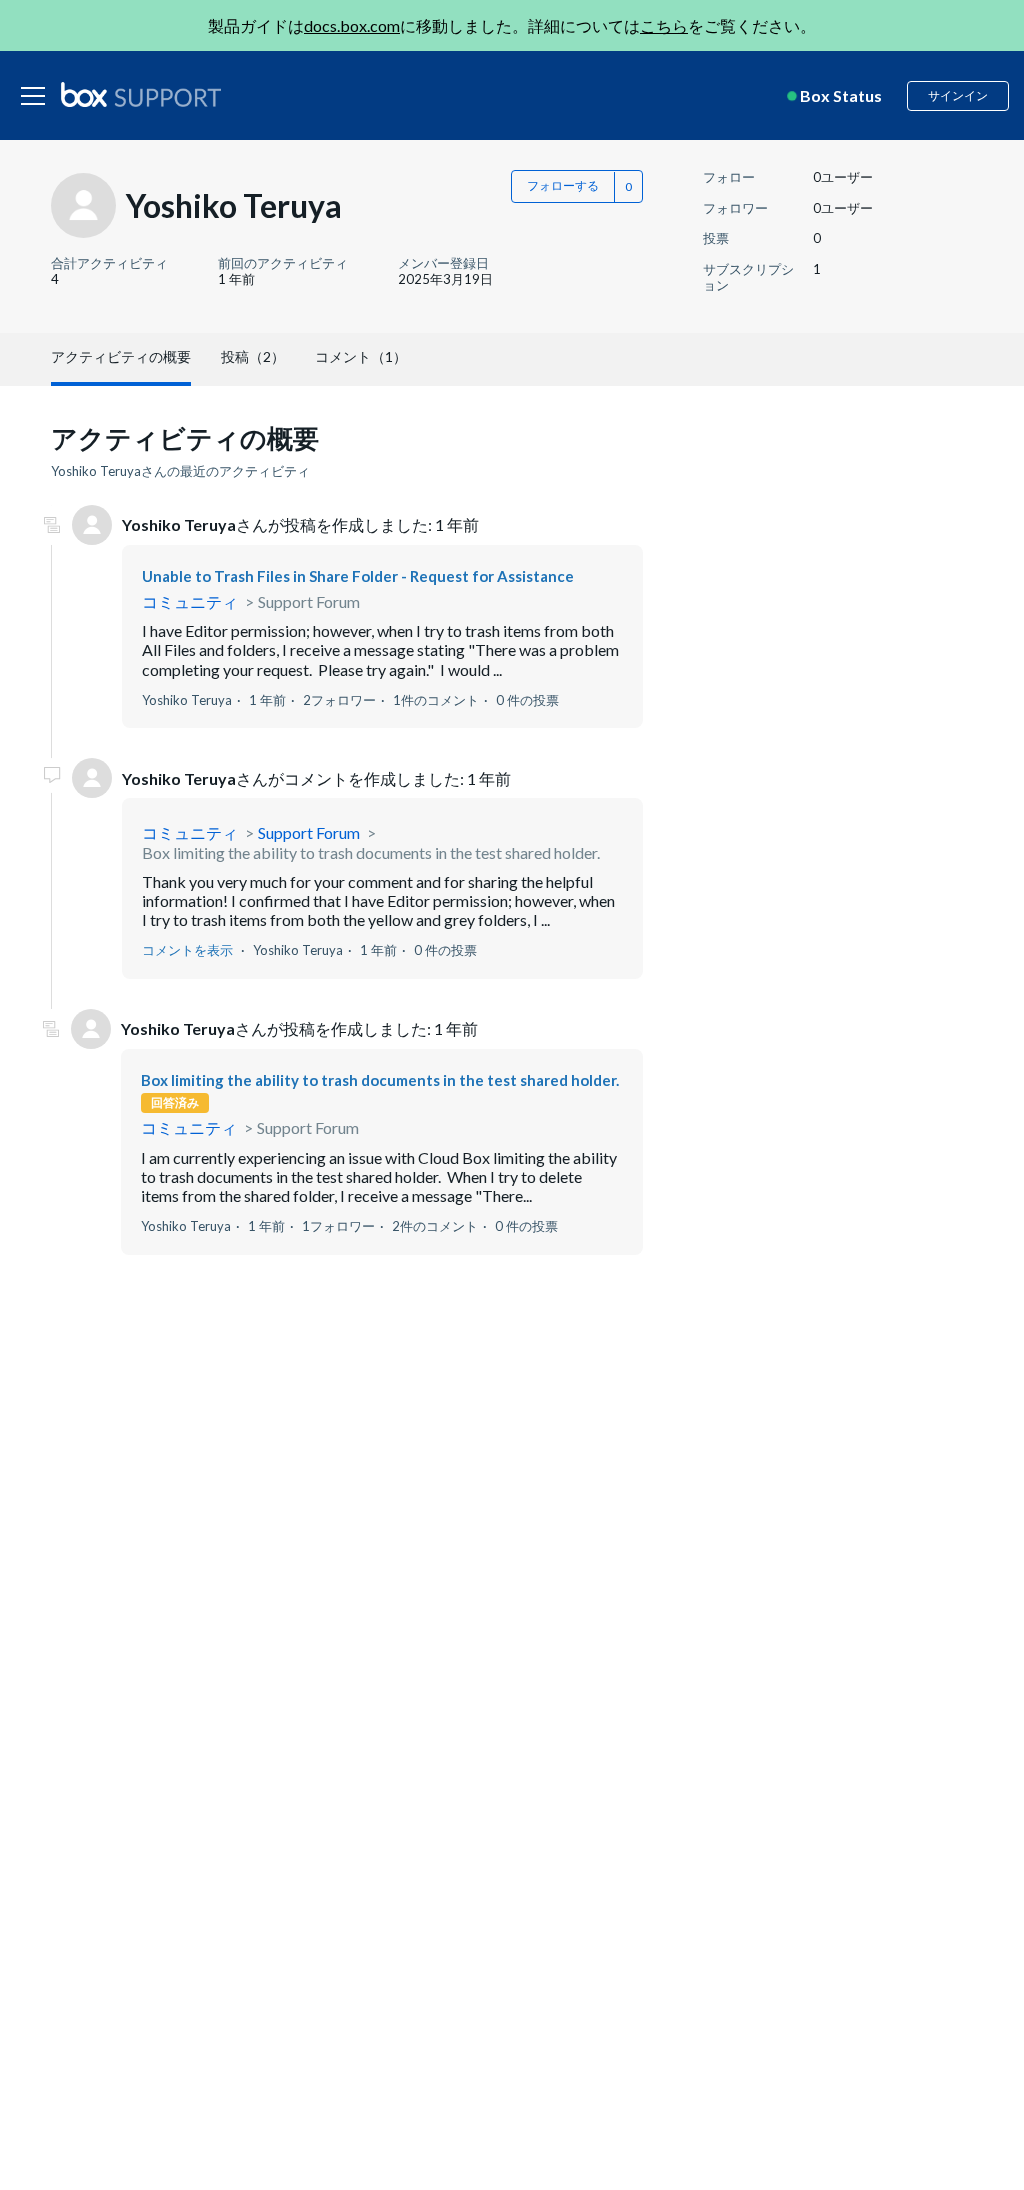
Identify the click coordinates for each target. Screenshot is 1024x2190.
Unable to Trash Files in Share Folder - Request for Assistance (358, 576)
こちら (664, 25)
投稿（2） (253, 356)
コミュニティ (190, 601)
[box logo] (141, 94)
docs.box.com (352, 25)
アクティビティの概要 (121, 356)
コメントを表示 (187, 950)
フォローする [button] (563, 185)
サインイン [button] (958, 95)
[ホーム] (141, 96)
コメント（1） (361, 356)
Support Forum (309, 601)
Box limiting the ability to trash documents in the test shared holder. (371, 852)
